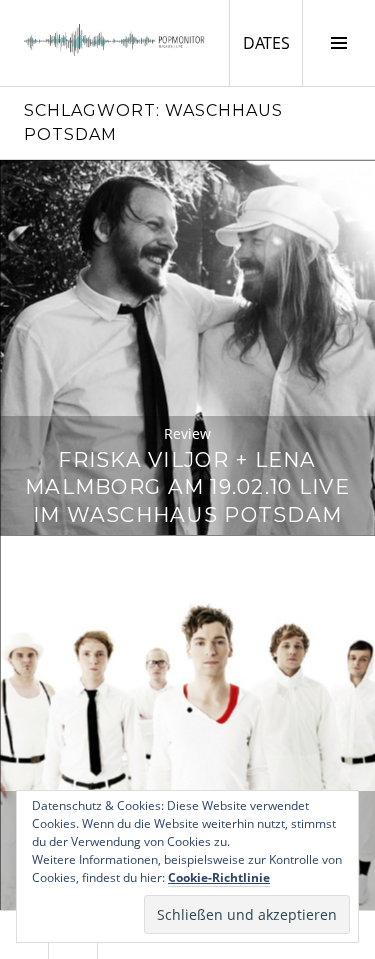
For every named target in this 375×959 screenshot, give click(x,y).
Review (187, 433)
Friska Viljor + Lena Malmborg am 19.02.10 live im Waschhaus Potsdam (187, 487)
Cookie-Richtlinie (219, 877)
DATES (272, 42)
